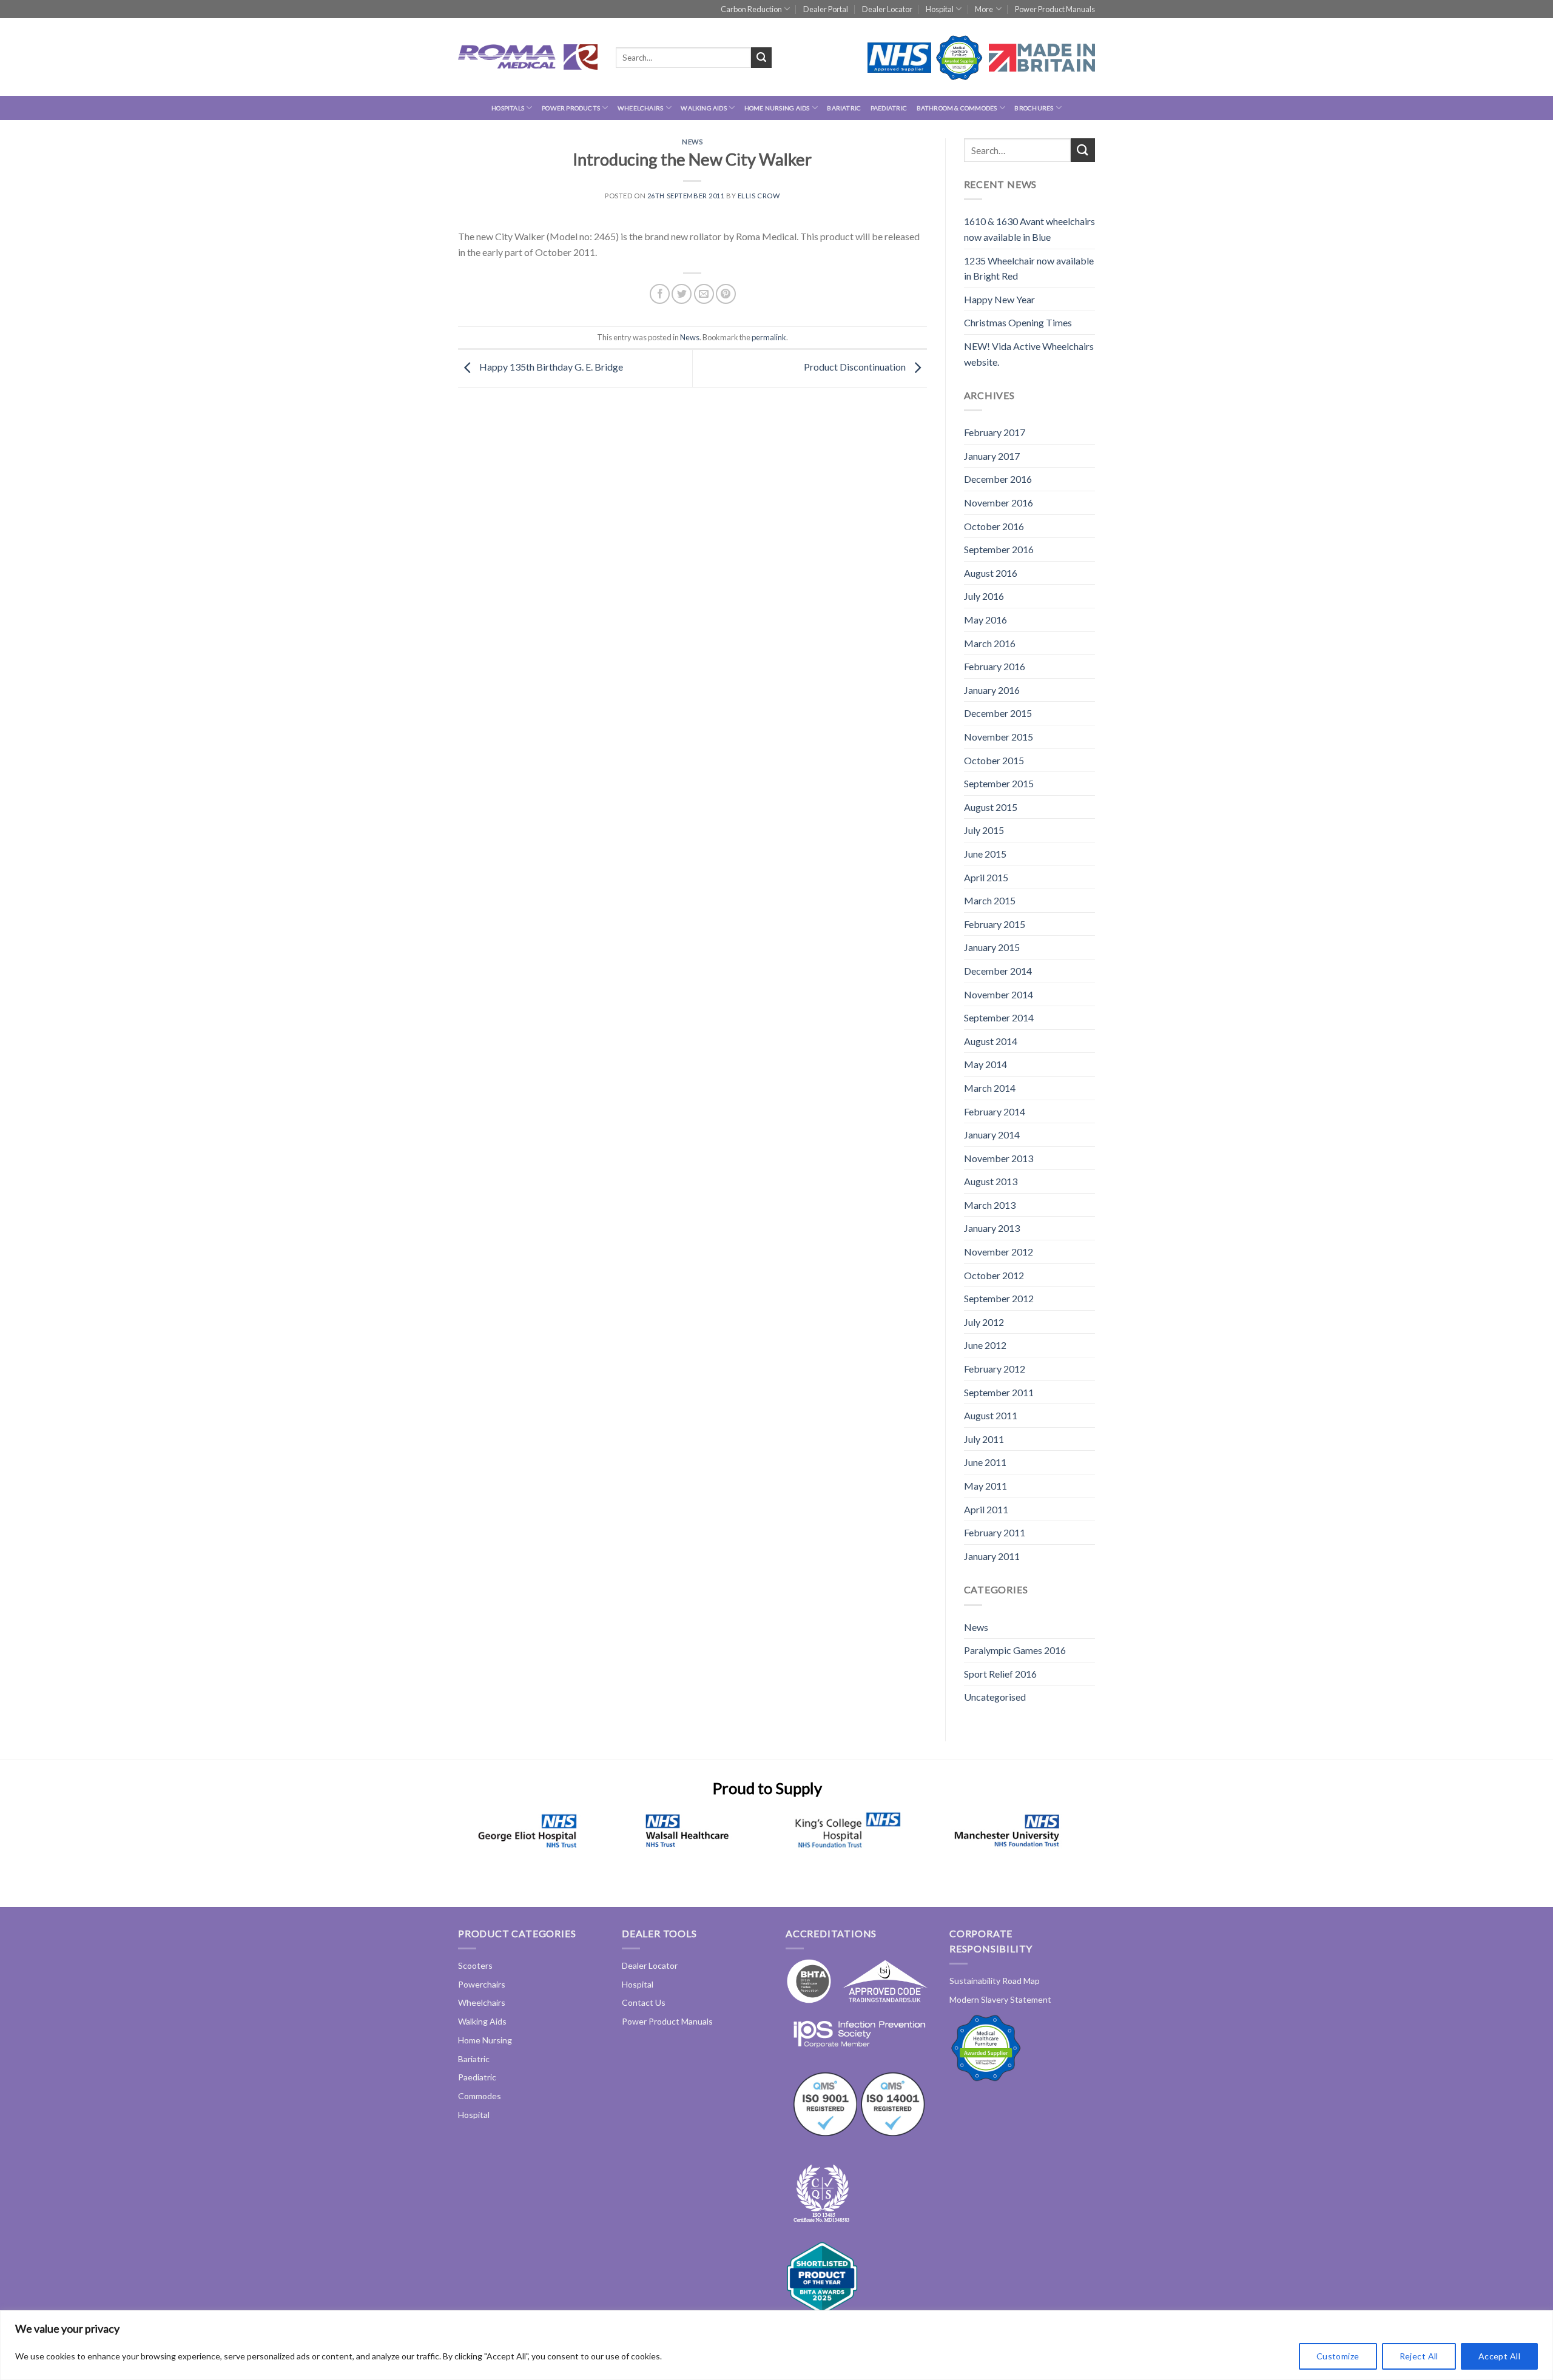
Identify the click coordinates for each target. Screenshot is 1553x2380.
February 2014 (995, 1111)
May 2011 (985, 1486)
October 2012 (994, 1275)
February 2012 (995, 1369)
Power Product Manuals (1055, 9)
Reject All (1419, 2356)
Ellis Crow (759, 196)
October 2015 (994, 760)
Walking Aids (704, 108)
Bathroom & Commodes (957, 108)
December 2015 (998, 713)
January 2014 (992, 1135)
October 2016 (994, 526)
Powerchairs (482, 1984)
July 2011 (984, 1439)
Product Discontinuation (856, 367)
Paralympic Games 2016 (1015, 1650)
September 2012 (999, 1298)
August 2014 (991, 1041)
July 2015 (984, 830)
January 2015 (992, 947)
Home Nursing (485, 2040)
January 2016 (992, 690)
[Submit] (761, 58)
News (692, 142)
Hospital (940, 9)
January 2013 (992, 1228)
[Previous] (477, 1845)
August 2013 (991, 1181)
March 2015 (990, 900)
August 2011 (991, 1415)
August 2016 (991, 573)
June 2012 (985, 1345)
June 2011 (985, 1462)
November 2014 (999, 994)
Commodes (480, 2096)
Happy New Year (999, 299)
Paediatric (889, 108)
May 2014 (985, 1064)
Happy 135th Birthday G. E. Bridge (550, 367)
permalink (769, 337)
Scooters (475, 1965)
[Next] (1058, 1845)
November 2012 (999, 1252)
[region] (776, 2345)
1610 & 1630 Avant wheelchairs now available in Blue (1029, 229)
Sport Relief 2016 (1000, 1674)
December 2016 (998, 479)
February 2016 (995, 666)
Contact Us (644, 2002)
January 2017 (992, 456)
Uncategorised (995, 1697)
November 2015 (999, 737)
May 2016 (985, 620)
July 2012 (984, 1322)
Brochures (1034, 108)
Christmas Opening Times (1018, 322)
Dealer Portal (826, 9)
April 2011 (986, 1509)
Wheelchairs (640, 108)
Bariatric (844, 108)
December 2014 (998, 971)
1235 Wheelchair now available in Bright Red (1029, 268)
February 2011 (995, 1532)
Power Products (571, 108)
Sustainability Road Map (995, 1981)
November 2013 (999, 1158)
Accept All (1499, 2356)
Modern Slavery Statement (1000, 1999)
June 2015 (985, 854)
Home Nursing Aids (777, 108)
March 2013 (990, 1205)
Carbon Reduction (751, 9)
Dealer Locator (887, 9)
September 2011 (999, 1392)
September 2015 (999, 783)
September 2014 (999, 1017)
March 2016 (990, 643)
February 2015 (995, 924)
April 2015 (986, 877)
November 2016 (999, 503)
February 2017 (995, 432)
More (984, 9)
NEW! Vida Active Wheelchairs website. (1029, 354)
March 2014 (990, 1088)
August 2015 (991, 807)
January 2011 (992, 1556)
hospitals (508, 108)
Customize (1338, 2356)
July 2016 (984, 596)
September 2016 (999, 549)
